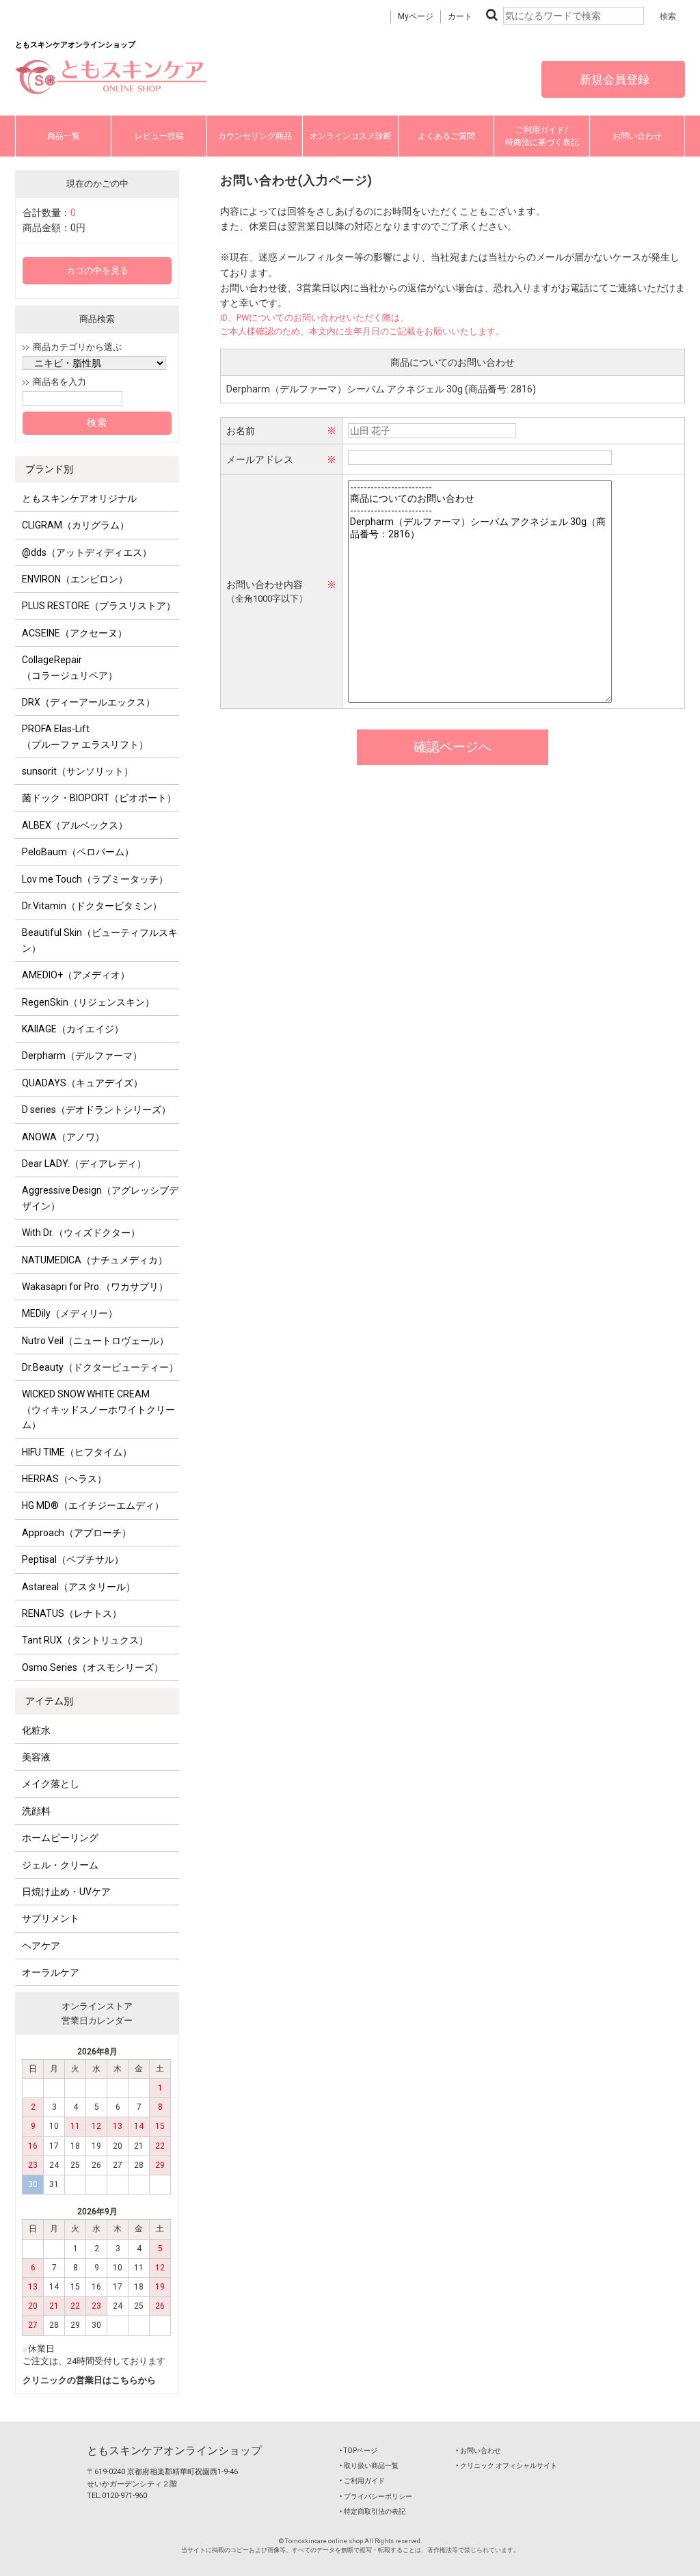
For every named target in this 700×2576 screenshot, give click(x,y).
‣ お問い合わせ (479, 2451)
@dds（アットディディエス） (87, 552)
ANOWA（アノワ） (63, 1137)
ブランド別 (49, 469)
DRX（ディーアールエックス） (89, 702)
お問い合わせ (637, 136)
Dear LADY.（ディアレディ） (84, 1164)
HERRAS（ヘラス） (64, 1479)
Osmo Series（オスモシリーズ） (93, 1667)
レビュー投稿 (159, 136)
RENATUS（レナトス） (72, 1613)
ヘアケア (41, 1946)
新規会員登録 (613, 79)
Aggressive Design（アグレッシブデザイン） (100, 1198)
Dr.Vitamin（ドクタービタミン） (92, 906)
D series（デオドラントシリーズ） (96, 1110)
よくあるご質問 (446, 136)
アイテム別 (49, 1701)
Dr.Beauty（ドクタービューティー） (100, 1367)
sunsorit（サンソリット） (78, 771)
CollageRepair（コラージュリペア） (70, 667)
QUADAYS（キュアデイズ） (82, 1083)
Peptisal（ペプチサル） (73, 1559)
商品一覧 (64, 136)
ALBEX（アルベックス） (75, 825)
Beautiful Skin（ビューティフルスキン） (100, 940)
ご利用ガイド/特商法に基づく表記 (542, 136)
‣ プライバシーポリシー (376, 2496)
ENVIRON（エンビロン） (75, 579)
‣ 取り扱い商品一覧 (369, 2466)
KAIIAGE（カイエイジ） (73, 1029)
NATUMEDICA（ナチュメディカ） (95, 1260)
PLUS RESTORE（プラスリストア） (99, 606)
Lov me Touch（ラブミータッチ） (95, 879)
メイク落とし (51, 1784)
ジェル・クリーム (60, 1865)
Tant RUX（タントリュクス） (85, 1640)
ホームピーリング (60, 1838)
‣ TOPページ (359, 2451)
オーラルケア (51, 1972)
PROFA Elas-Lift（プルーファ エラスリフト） (85, 736)
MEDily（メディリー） (70, 1313)
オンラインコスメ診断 (351, 136)
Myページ (416, 16)
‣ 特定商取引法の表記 (373, 2511)
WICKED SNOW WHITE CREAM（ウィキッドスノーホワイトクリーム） (98, 1409)
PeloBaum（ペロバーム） (78, 852)
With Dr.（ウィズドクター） (81, 1233)
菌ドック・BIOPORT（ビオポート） (99, 798)
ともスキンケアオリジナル (79, 498)
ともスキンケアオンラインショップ (174, 2451)
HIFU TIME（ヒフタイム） (77, 1452)
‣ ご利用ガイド (362, 2481)
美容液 (36, 1757)
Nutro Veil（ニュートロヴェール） (95, 1341)
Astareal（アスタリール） (79, 1587)
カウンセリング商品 (255, 136)
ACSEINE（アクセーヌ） (75, 633)
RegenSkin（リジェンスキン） (88, 1002)
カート (460, 16)
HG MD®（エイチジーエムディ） (93, 1505)
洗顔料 (36, 1811)
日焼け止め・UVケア (66, 1892)
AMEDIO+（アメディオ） (76, 975)
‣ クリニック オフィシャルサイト (507, 2466)
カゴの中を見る (97, 270)
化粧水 (36, 1730)
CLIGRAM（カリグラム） (76, 525)
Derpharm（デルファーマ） (82, 1056)
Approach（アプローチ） (77, 1533)
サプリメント (51, 1918)
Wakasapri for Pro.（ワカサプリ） (95, 1287)
